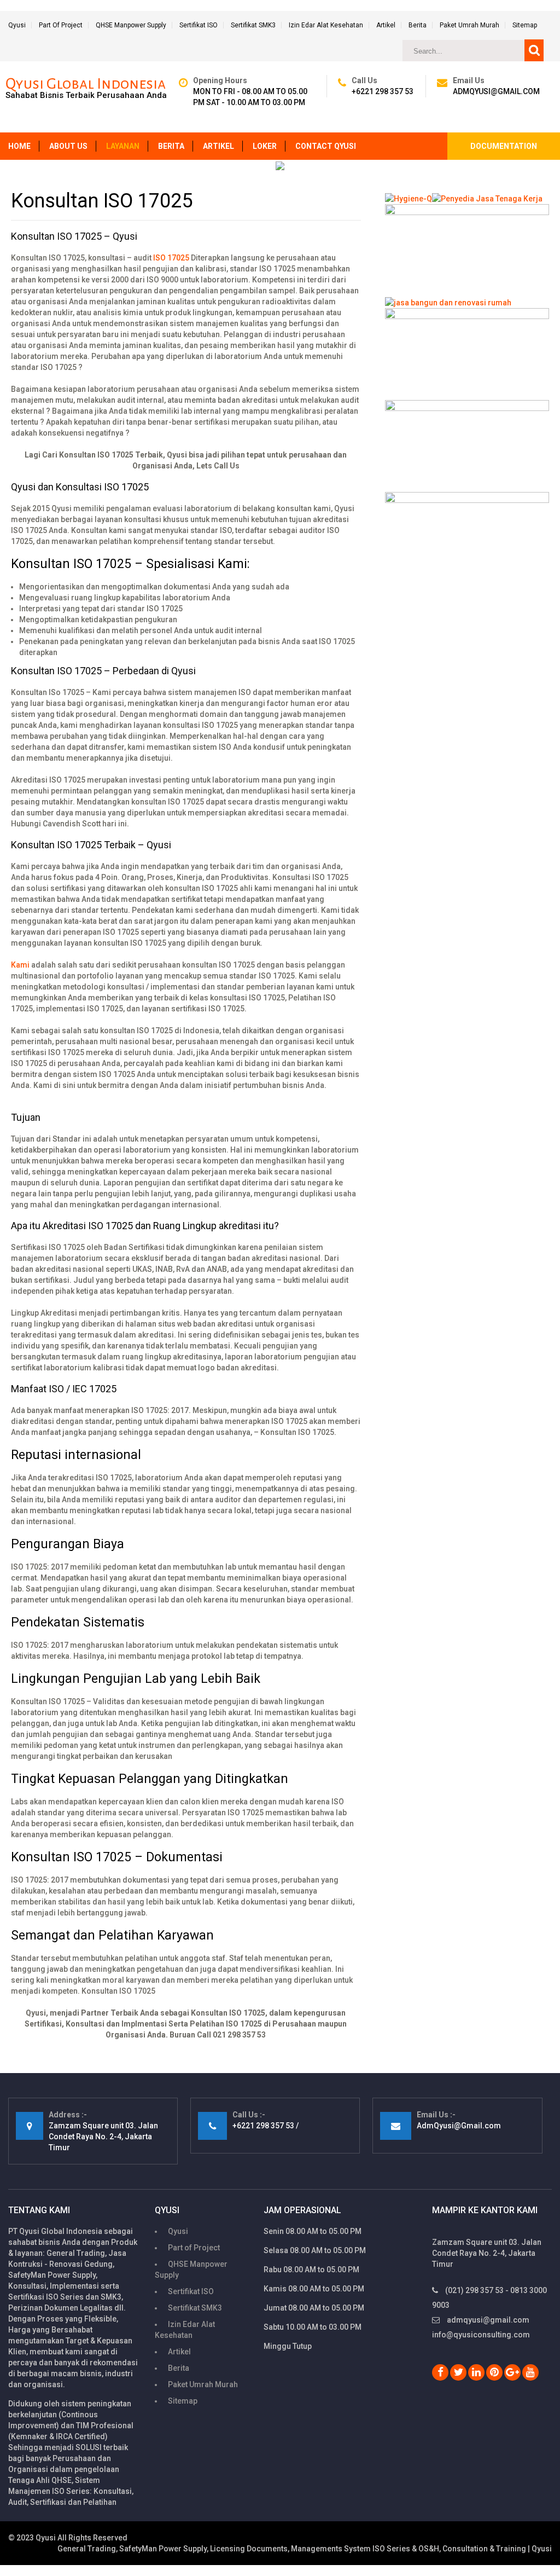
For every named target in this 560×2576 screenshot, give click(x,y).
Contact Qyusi (326, 146)
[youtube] (530, 2372)
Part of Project (61, 25)
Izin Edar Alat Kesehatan (326, 25)
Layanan (123, 146)
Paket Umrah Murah (469, 25)
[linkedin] (476, 2372)
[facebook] (440, 2372)
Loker (265, 146)
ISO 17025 (171, 258)
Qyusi (17, 25)
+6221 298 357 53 (383, 91)
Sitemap (525, 25)
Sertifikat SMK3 (253, 25)
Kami (20, 965)
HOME (19, 146)
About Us (68, 146)
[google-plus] (512, 2372)
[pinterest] (494, 2372)
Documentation (504, 146)
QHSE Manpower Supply (131, 25)
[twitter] (458, 2372)
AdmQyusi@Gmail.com (496, 91)
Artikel (386, 25)
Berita (418, 25)
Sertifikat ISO (199, 25)
